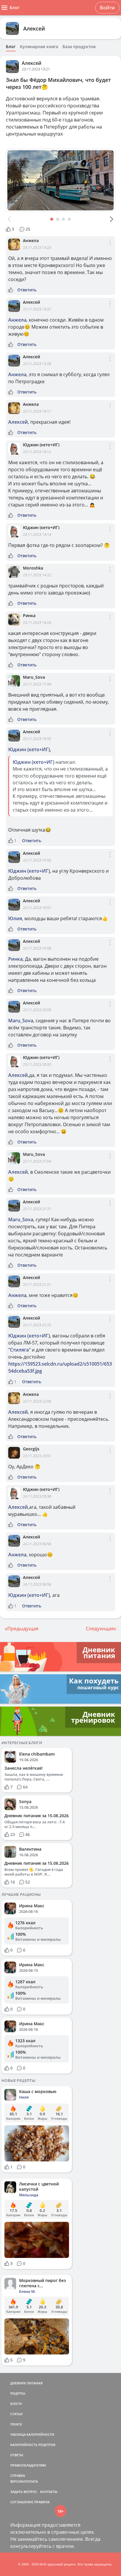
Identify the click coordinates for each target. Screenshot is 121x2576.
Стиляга (19, 1350)
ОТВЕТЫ (17, 2455)
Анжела (31, 240)
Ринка (29, 615)
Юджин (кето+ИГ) (41, 445)
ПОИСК (16, 2424)
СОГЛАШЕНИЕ (22, 2502)
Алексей (34, 28)
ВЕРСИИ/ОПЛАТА (24, 2481)
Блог (11, 47)
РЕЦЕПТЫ (18, 2393)
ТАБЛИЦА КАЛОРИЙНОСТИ (32, 2434)
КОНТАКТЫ (49, 2492)
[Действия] (110, 247)
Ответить (27, 290)
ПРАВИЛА (42, 2502)
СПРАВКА (18, 2476)
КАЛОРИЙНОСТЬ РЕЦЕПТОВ (33, 2445)
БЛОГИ (16, 2404)
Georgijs (31, 1449)
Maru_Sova (34, 677)
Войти (107, 8)
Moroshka (33, 568)
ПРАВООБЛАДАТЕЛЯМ (28, 2465)
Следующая (100, 1629)
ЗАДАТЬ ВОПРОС (24, 2492)
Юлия (15, 918)
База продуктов (79, 47)
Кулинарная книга (39, 47)
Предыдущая (23, 1629)
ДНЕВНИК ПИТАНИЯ (26, 2383)
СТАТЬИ (16, 2414)
